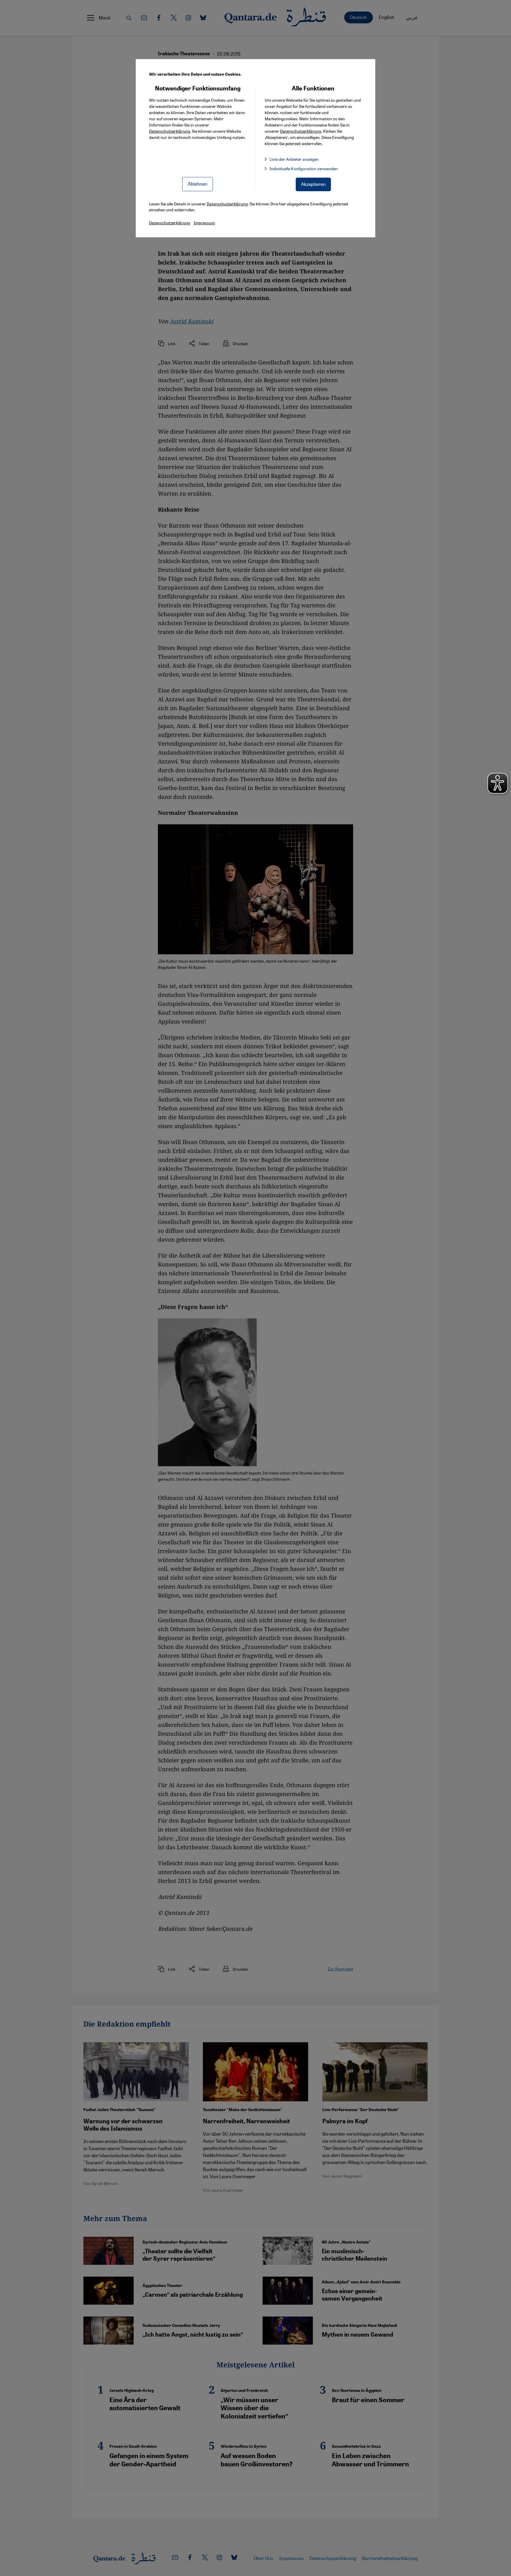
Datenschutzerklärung (170, 131)
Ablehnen (198, 184)
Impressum (204, 223)
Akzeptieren (313, 184)
